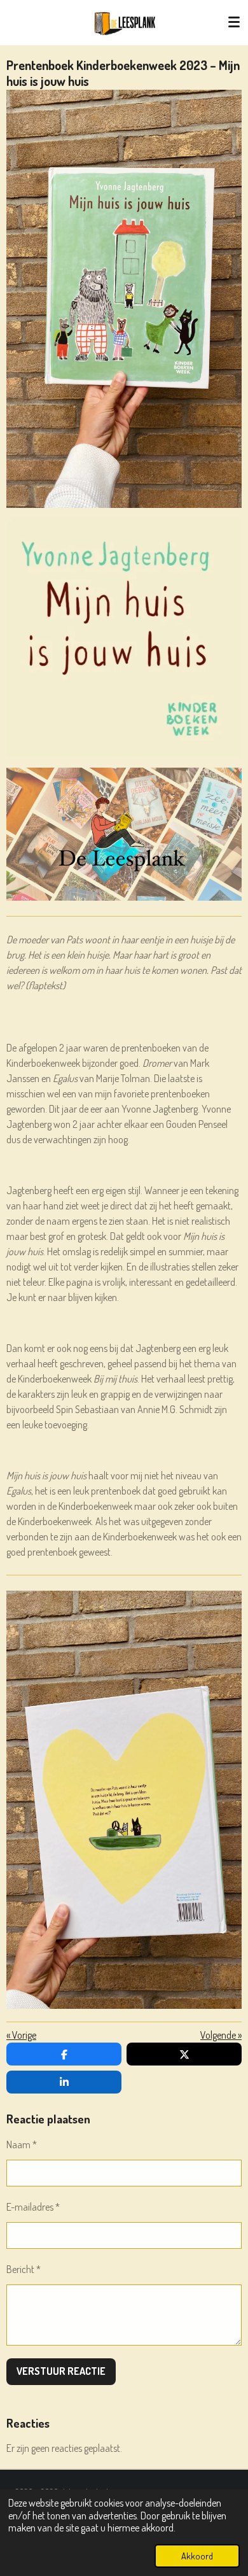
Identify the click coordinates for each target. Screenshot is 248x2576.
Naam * (22, 2144)
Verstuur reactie (61, 2371)
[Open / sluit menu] (234, 22)
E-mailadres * (33, 2207)
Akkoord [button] (197, 2556)
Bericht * (24, 2269)
